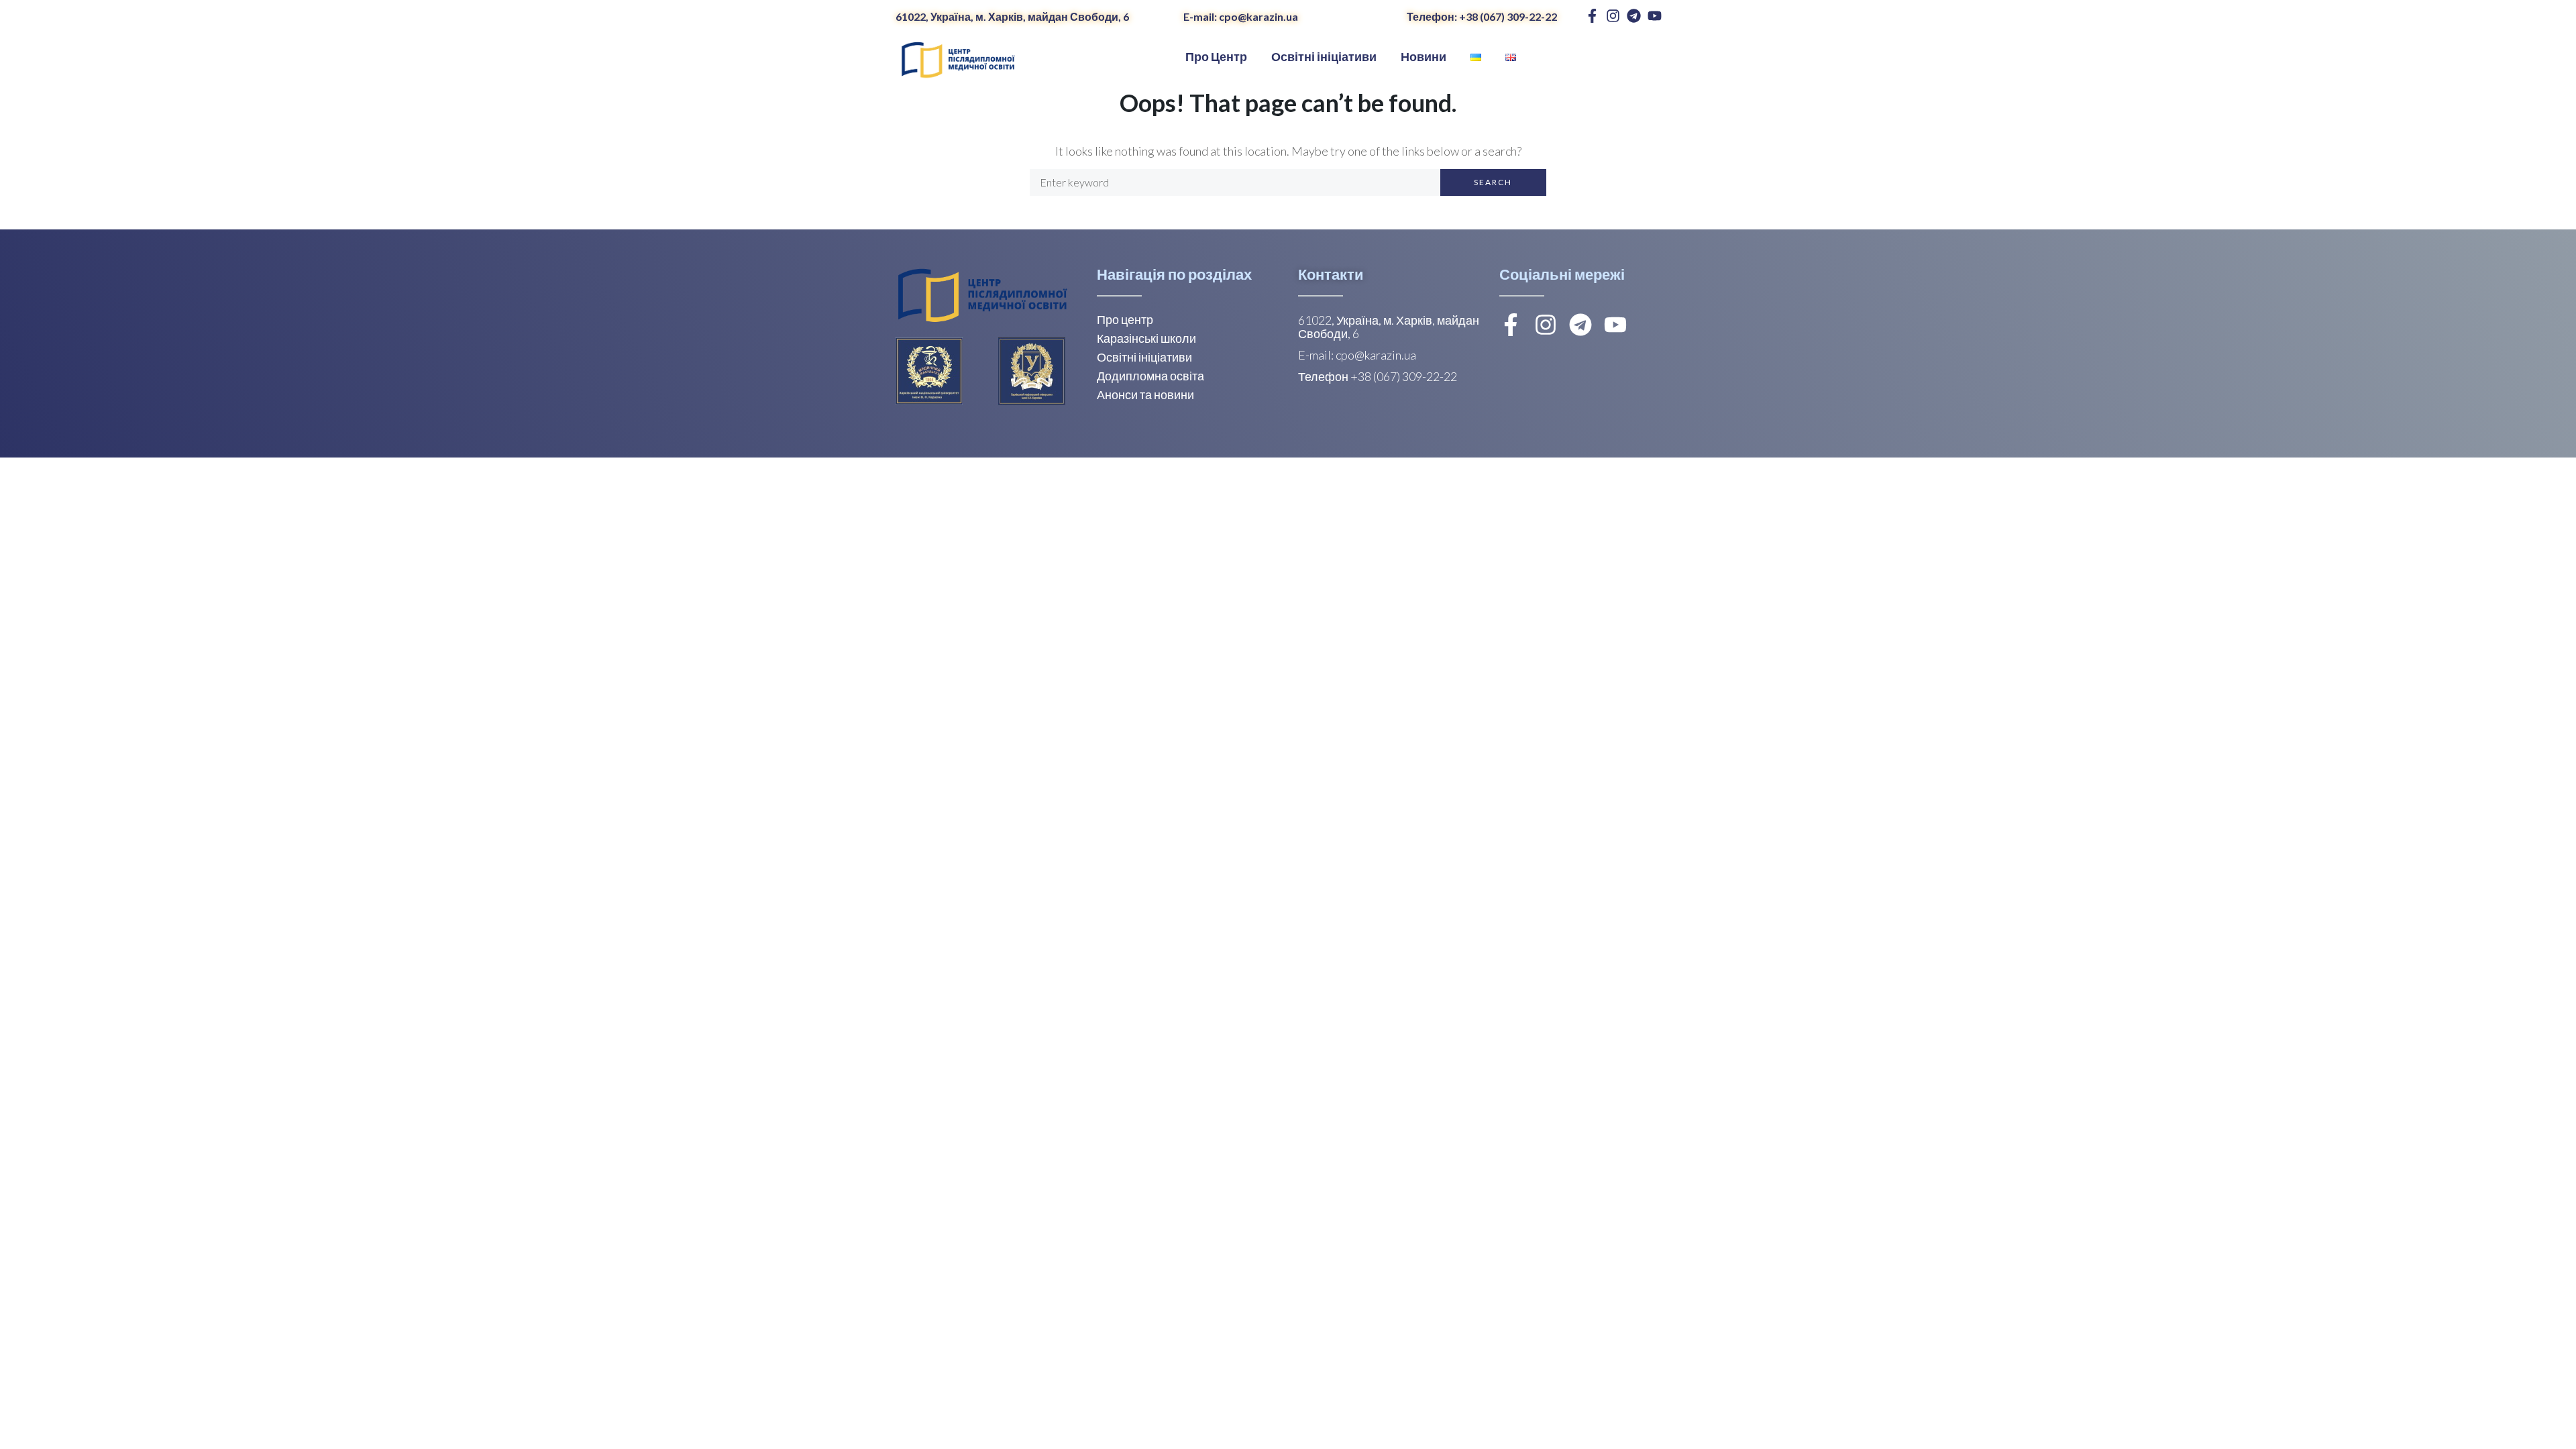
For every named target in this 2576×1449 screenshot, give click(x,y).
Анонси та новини (1145, 394)
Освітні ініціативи (1144, 357)
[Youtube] (1655, 16)
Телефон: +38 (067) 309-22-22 (1482, 16)
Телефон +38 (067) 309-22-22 (1378, 376)
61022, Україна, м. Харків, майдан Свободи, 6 (1012, 16)
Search (1493, 182)
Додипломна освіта (1150, 376)
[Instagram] (1613, 16)
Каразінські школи (1146, 338)
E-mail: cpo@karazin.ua (1241, 16)
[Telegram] (1634, 16)
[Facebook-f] (1592, 16)
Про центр (1125, 319)
